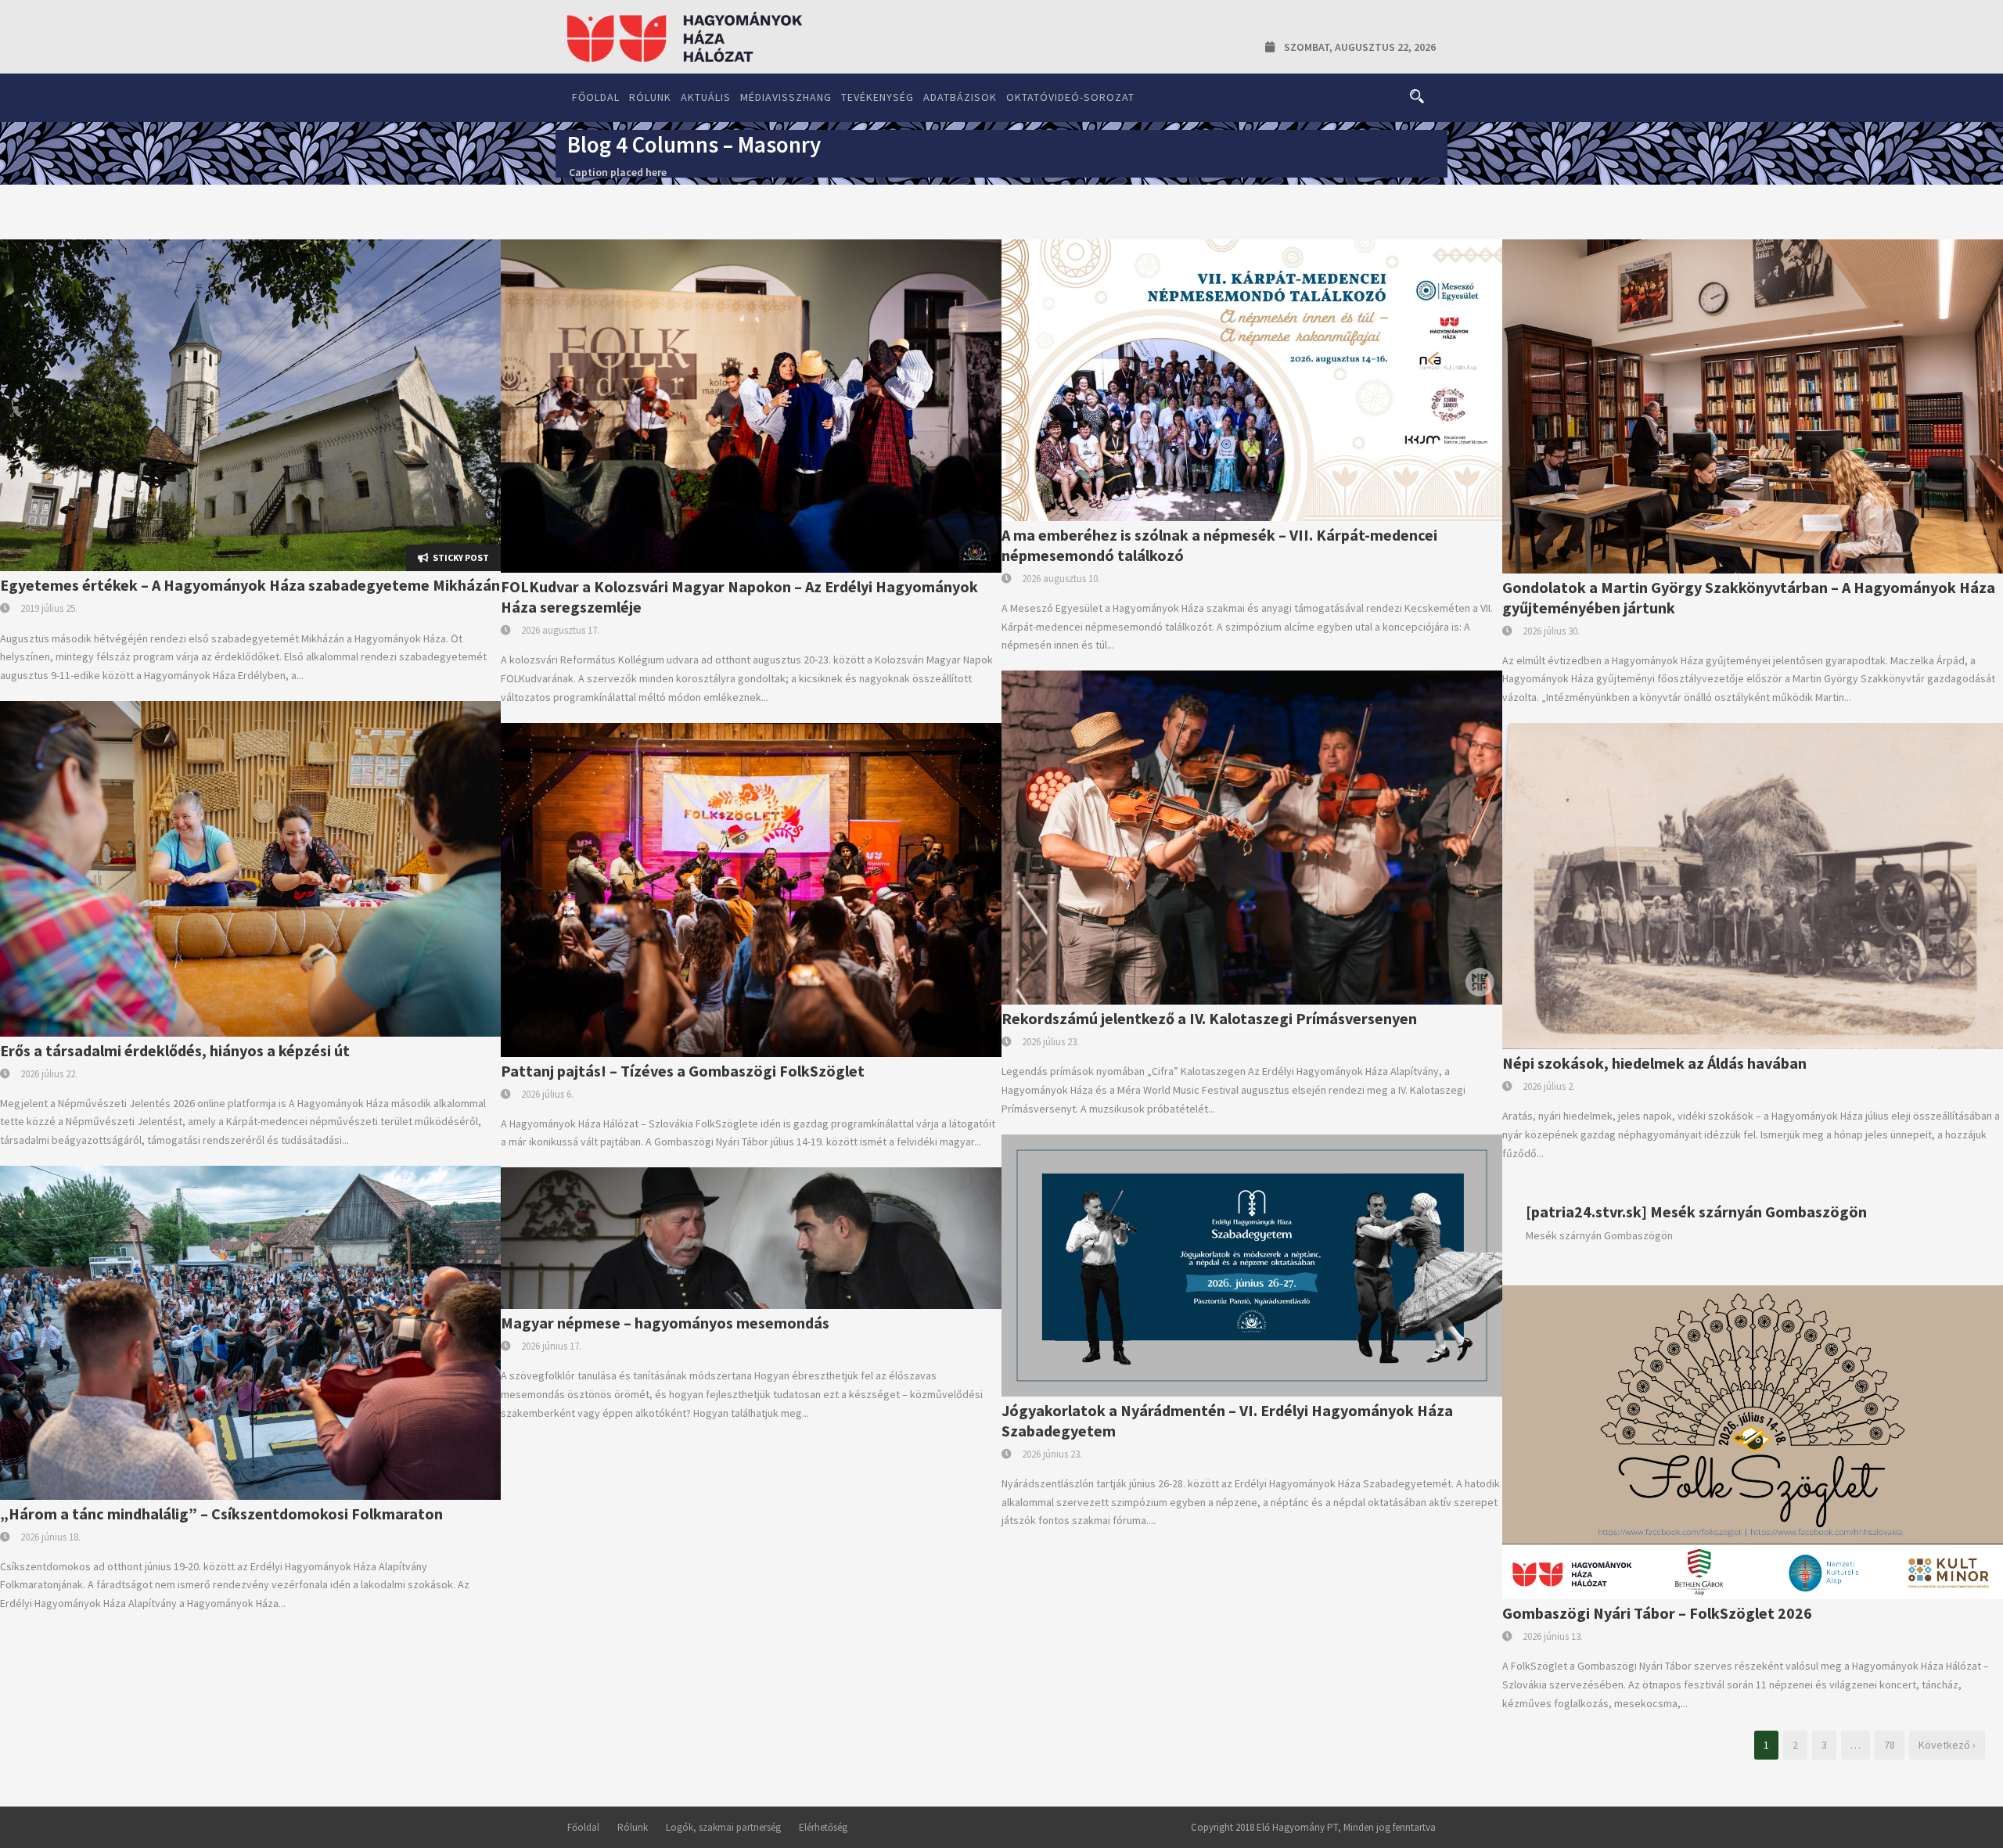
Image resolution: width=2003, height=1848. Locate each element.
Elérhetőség (823, 1827)
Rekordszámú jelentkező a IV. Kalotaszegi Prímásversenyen (1209, 1018)
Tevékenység (877, 97)
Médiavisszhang (786, 97)
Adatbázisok (960, 97)
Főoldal (596, 97)
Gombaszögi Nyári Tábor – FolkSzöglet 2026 (1657, 1613)
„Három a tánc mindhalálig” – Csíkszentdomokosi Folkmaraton (221, 1514)
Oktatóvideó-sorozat (1070, 97)
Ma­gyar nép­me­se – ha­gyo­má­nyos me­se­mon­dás (665, 1323)
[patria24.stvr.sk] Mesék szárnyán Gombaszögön (1696, 1212)
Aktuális (706, 97)
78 (1890, 1745)
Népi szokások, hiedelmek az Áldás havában (1654, 1063)
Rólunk (650, 97)
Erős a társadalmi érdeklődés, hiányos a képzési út (175, 1050)
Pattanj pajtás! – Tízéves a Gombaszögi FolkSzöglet (683, 1071)
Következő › (1947, 1745)
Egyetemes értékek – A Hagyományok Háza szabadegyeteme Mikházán (250, 585)
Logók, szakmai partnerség (723, 1827)
